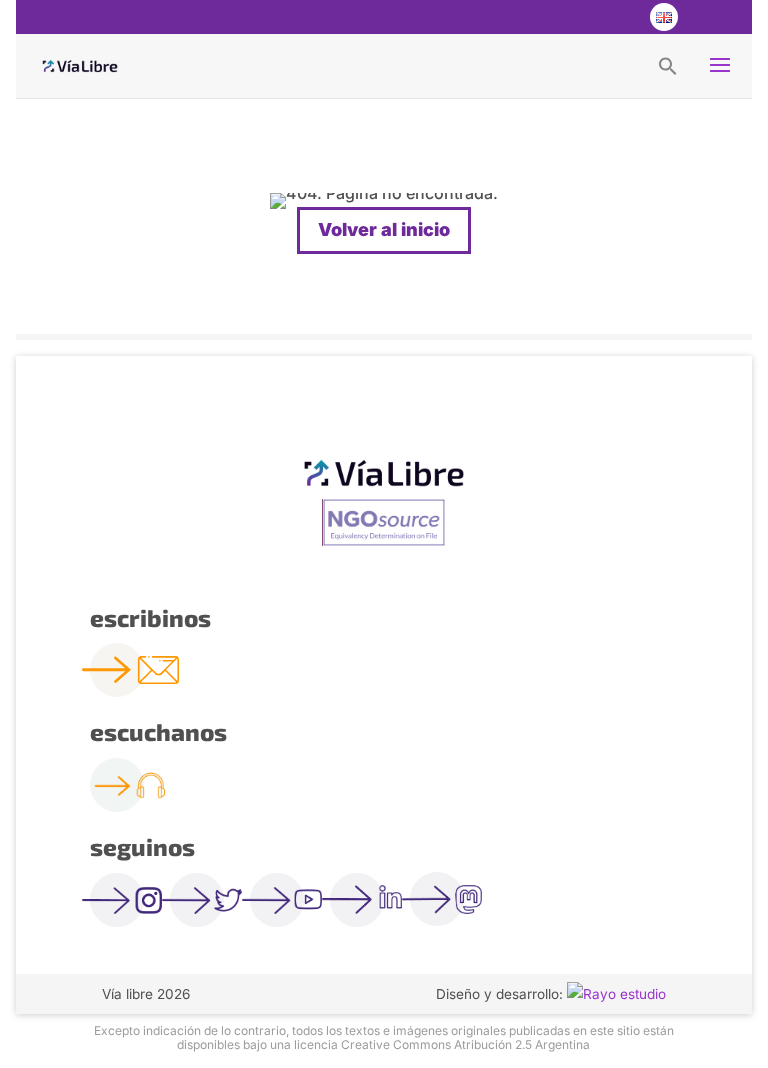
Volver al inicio (384, 229)
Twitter (582, 17)
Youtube (622, 17)
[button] (668, 65)
